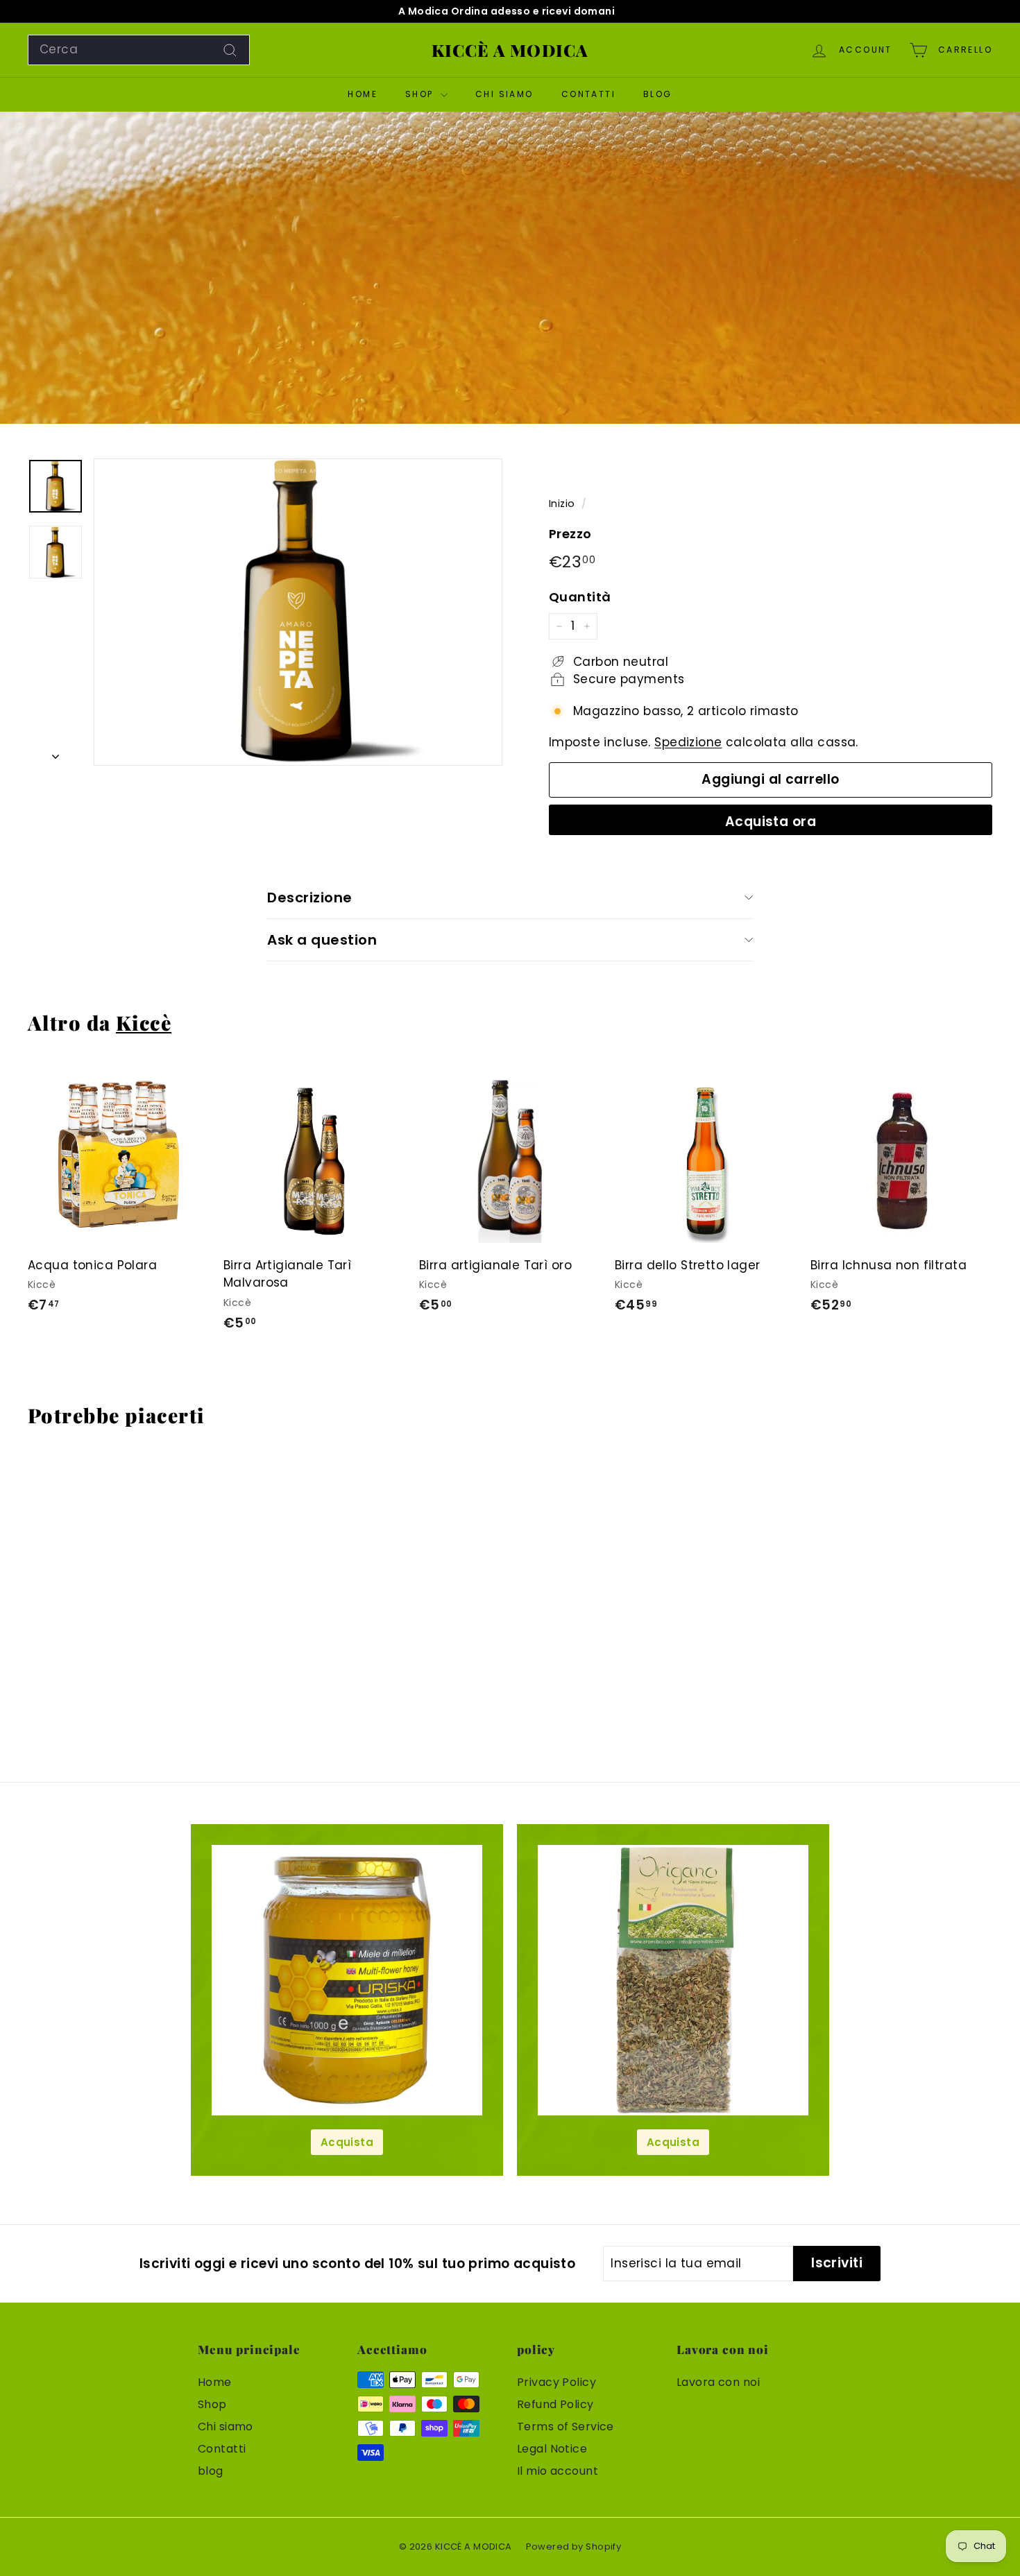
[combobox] (139, 50)
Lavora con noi (718, 2382)
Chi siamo (504, 94)
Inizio (562, 504)
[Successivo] (56, 753)
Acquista (347, 2142)
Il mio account (558, 2471)
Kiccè (144, 1022)
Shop (421, 94)
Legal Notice (552, 2449)
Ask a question (322, 940)
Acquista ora (771, 822)
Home (363, 94)
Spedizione (688, 742)
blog (658, 94)
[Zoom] (298, 612)
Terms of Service (566, 2427)
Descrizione (310, 898)
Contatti (588, 94)
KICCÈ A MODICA (510, 50)
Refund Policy (555, 2404)
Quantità (580, 597)
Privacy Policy (556, 2382)
